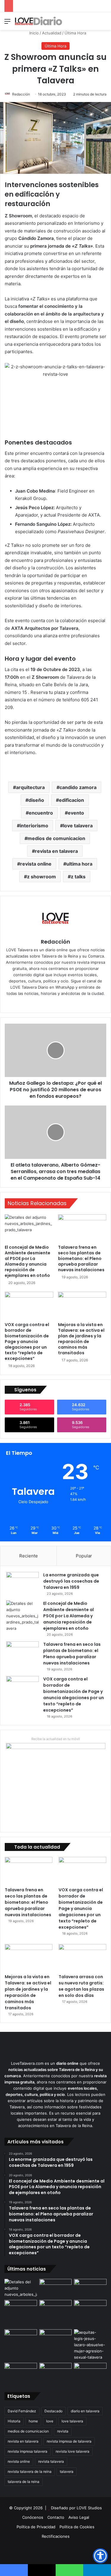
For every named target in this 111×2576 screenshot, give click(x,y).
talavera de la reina (24, 2482)
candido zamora (78, 787)
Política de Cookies (77, 2527)
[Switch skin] (93, 23)
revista (63, 2431)
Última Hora (75, 33)
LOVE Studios (89, 2508)
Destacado (53, 2411)
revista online (36, 864)
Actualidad (52, 33)
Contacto (56, 2517)
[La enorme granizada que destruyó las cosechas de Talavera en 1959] (22, 1583)
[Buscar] (104, 23)
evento (76, 813)
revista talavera (51, 2461)
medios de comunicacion (56, 838)
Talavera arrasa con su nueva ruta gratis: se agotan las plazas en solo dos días (81, 1986)
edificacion (71, 800)
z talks (78, 877)
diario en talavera (85, 2411)
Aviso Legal (79, 2517)
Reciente (29, 1556)
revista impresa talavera (28, 2451)
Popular (84, 1556)
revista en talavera (56, 851)
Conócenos (33, 2517)
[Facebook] (52, 1003)
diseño (36, 800)
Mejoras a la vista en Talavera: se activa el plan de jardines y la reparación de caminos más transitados (81, 1339)
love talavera (78, 826)
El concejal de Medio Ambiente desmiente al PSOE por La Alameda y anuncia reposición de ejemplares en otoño (28, 1261)
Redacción (21, 94)
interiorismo (34, 826)
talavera (67, 2471)
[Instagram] (68, 1003)
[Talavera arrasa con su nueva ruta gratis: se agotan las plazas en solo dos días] (82, 1958)
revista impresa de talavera (69, 2441)
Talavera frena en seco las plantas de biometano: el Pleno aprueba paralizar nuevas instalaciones (81, 1258)
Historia (14, 2421)
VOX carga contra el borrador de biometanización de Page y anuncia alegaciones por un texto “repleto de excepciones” (27, 1342)
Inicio (33, 33)
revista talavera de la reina (30, 2471)
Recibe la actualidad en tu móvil (56, 1739)
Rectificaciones (56, 2536)
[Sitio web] (43, 1003)
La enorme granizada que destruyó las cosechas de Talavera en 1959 (71, 1581)
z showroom (41, 877)
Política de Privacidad (36, 2527)
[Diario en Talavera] (38, 21)
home (33, 2421)
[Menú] (7, 23)
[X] (60, 1003)
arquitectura (30, 787)
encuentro (41, 813)
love (50, 2421)
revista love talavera (73, 2451)
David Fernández (22, 2411)
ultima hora (79, 864)
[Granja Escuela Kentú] (90, 2313)
